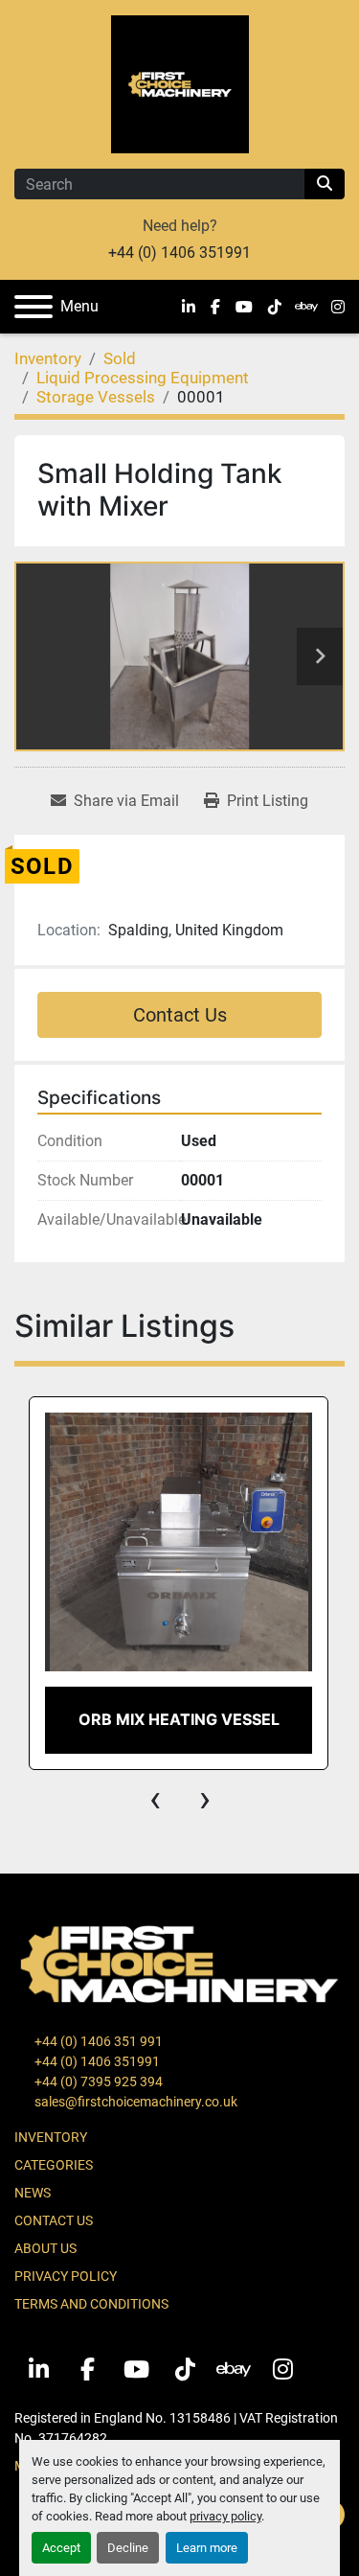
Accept (61, 2548)
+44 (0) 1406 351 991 (97, 2041)
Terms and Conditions (91, 2304)
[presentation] (155, 1799)
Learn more (207, 2548)
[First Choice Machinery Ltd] (179, 1963)
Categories (54, 2165)
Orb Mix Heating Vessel (179, 1719)
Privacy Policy (66, 2276)
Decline (128, 2548)
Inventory (51, 2137)
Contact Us (180, 1015)
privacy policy (225, 2516)
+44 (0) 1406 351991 (179, 253)
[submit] (325, 184)
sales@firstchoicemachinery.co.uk (135, 2102)
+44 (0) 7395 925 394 (97, 2081)
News (33, 2193)
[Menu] (34, 307)
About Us (45, 2248)
